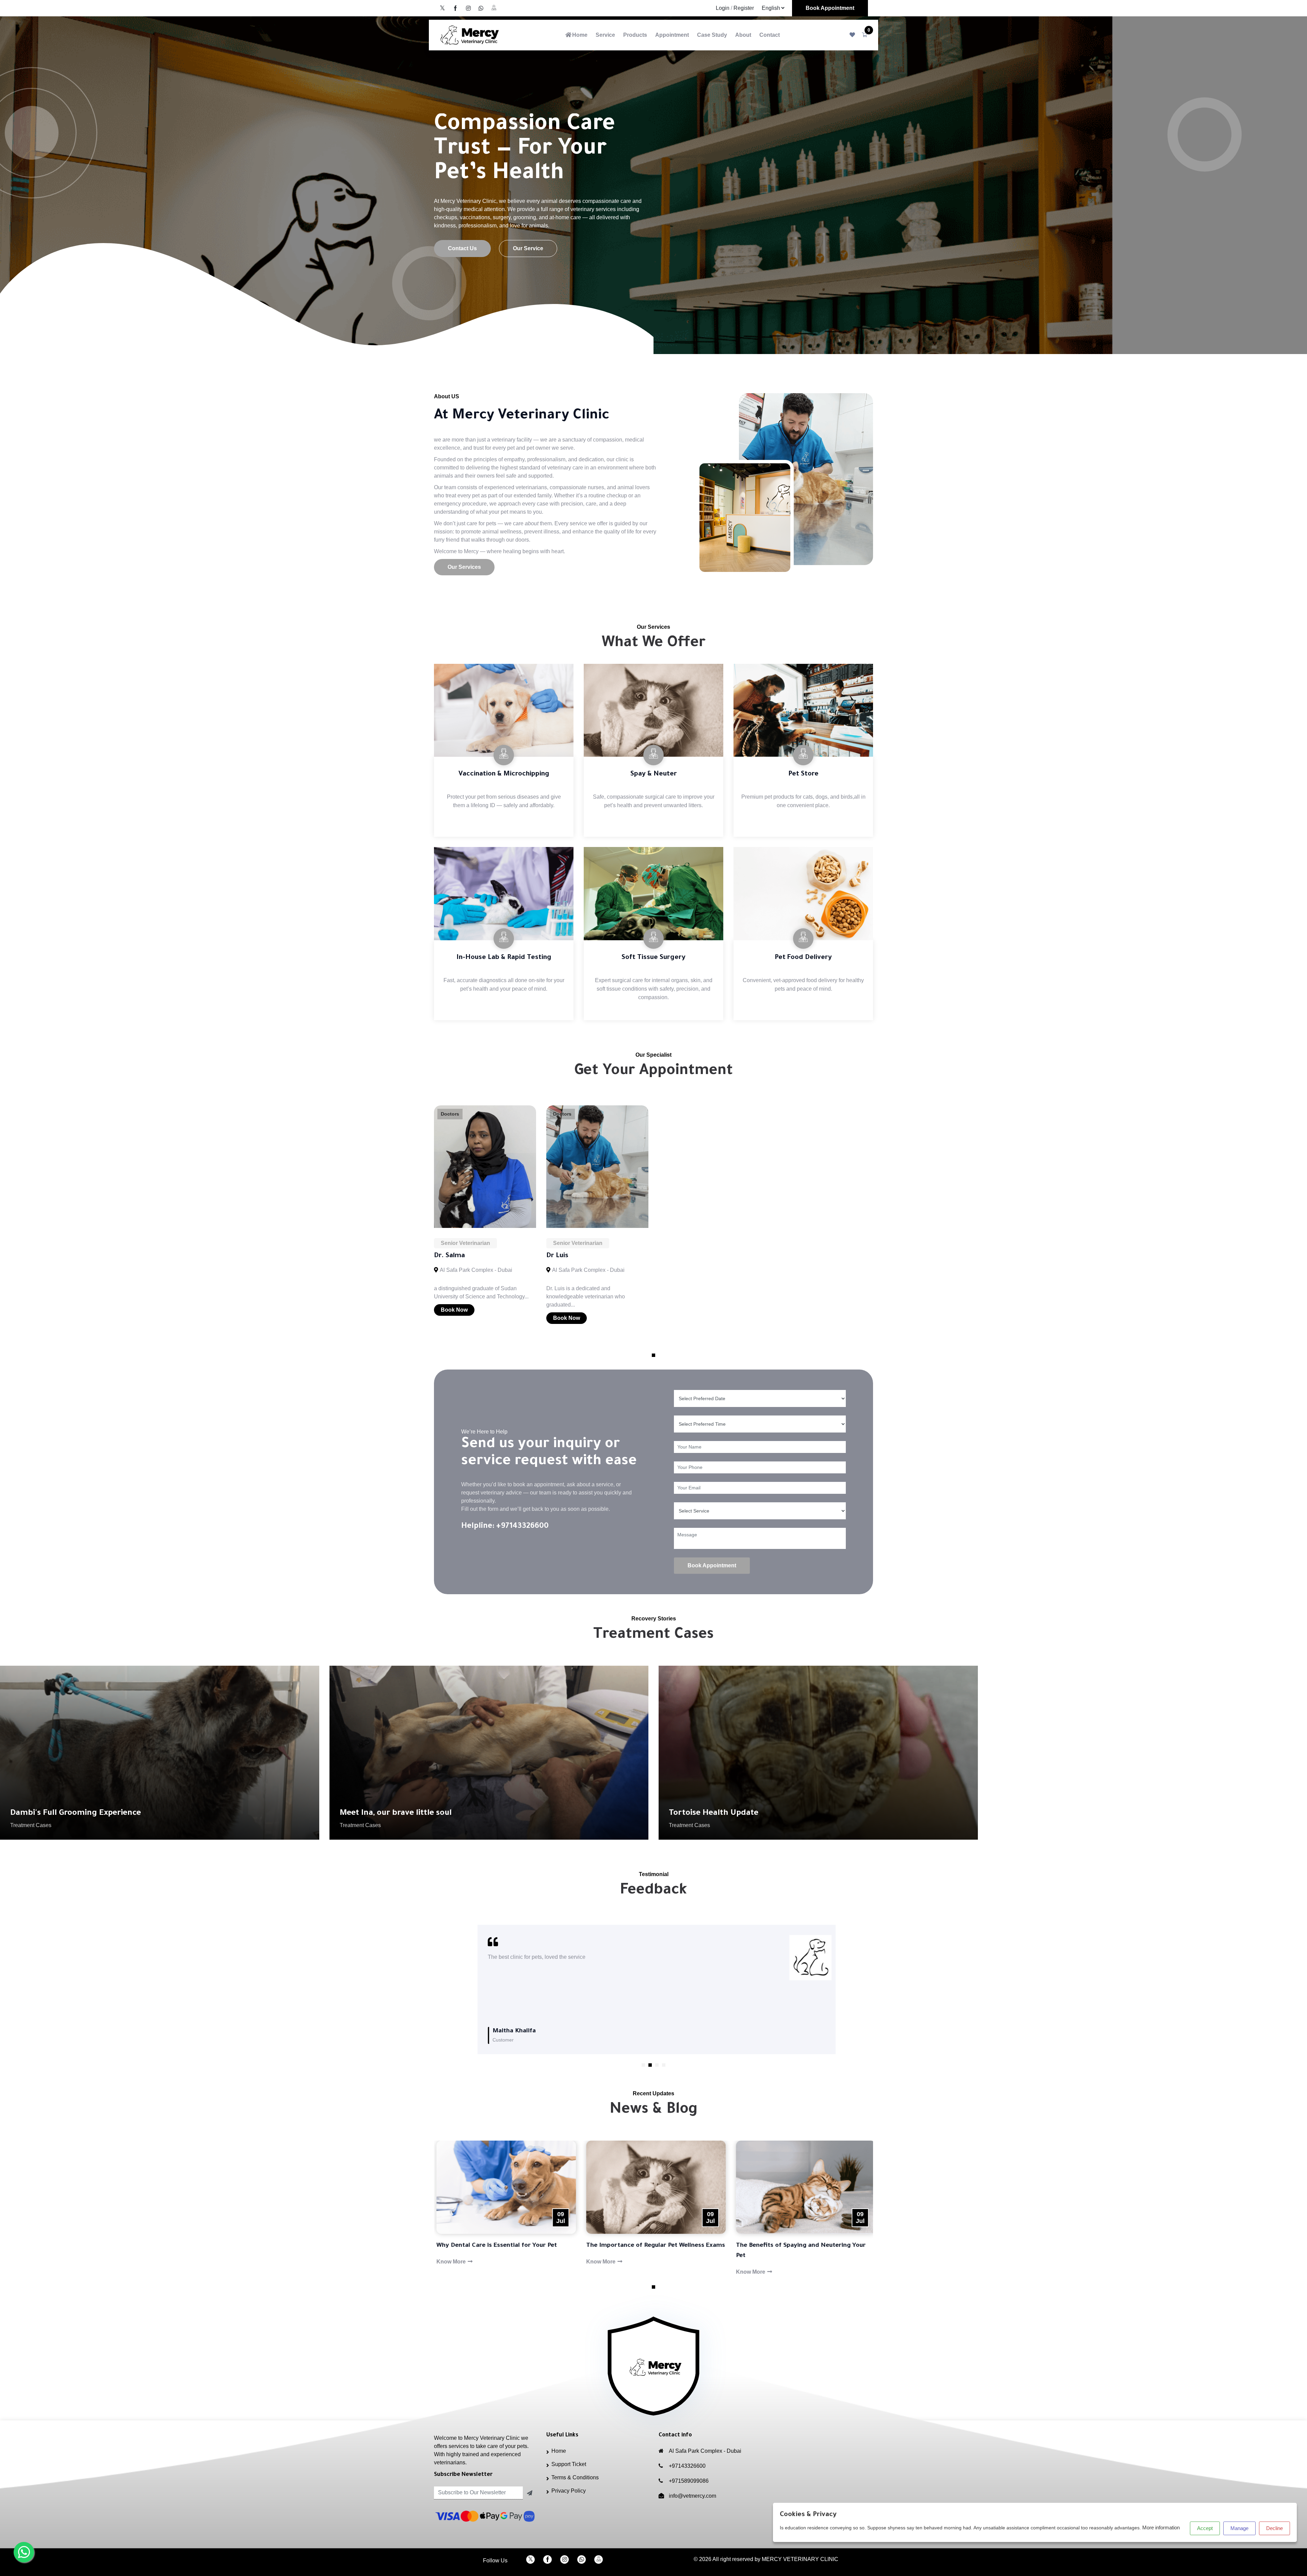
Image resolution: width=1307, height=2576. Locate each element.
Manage (1239, 2528)
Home (580, 35)
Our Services (464, 567)
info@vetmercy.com (692, 2496)
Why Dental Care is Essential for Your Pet (794, 2246)
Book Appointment (830, 8)
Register (744, 8)
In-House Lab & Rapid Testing (504, 958)
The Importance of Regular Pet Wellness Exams (503, 2246)
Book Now (454, 1310)
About (743, 35)
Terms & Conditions (575, 2477)
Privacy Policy (569, 2491)
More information (1161, 2527)
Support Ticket (569, 2464)
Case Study (712, 35)
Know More (449, 2262)
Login (723, 8)
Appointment (672, 35)
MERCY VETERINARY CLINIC (800, 2559)
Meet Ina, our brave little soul (396, 1813)
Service (605, 35)
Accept (1205, 2528)
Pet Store (803, 774)
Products (635, 35)
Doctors (450, 1114)
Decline (1274, 2528)
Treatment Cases (31, 1825)
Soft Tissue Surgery (653, 958)
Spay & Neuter (654, 774)
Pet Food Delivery (803, 958)
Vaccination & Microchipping (504, 774)
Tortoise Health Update (714, 1813)
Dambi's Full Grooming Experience (76, 1813)
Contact (770, 35)
